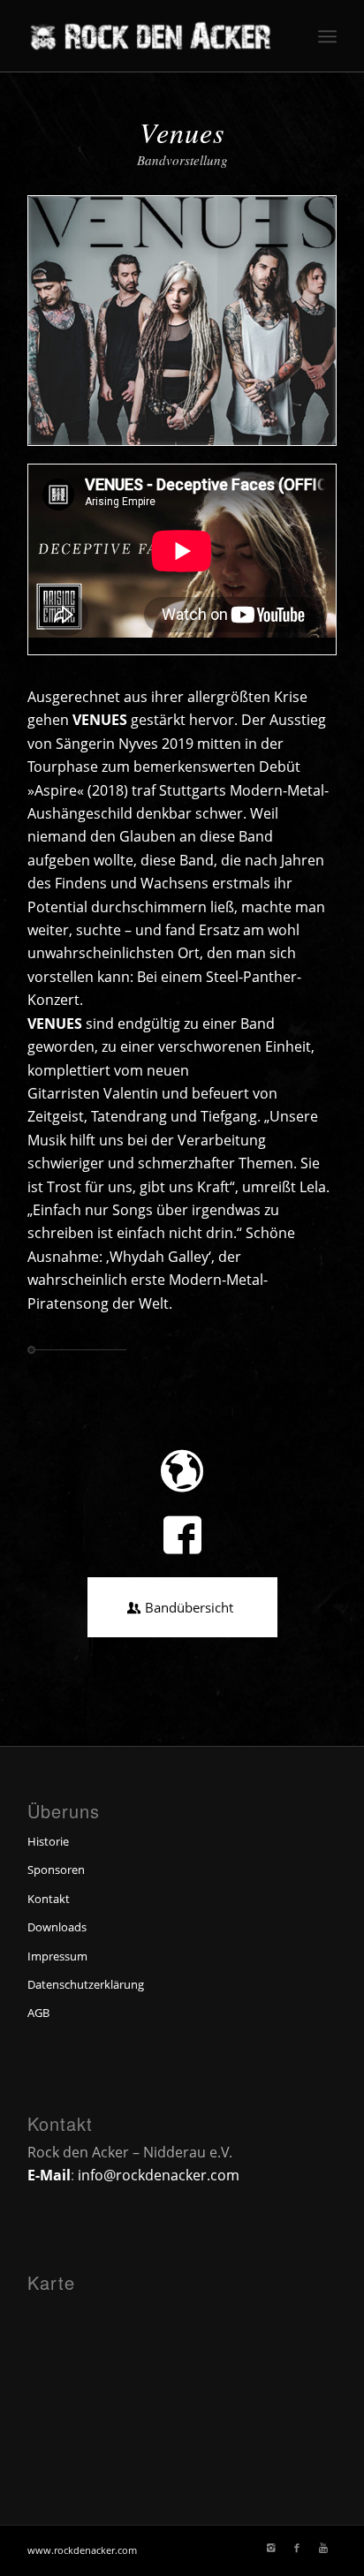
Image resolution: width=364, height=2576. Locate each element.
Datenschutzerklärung (86, 1984)
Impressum (57, 1956)
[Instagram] (270, 2548)
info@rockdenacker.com (159, 2175)
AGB (38, 2013)
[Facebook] (297, 2548)
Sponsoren (56, 1870)
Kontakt (49, 1899)
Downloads (57, 1927)
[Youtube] (323, 2548)
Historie (48, 1841)
